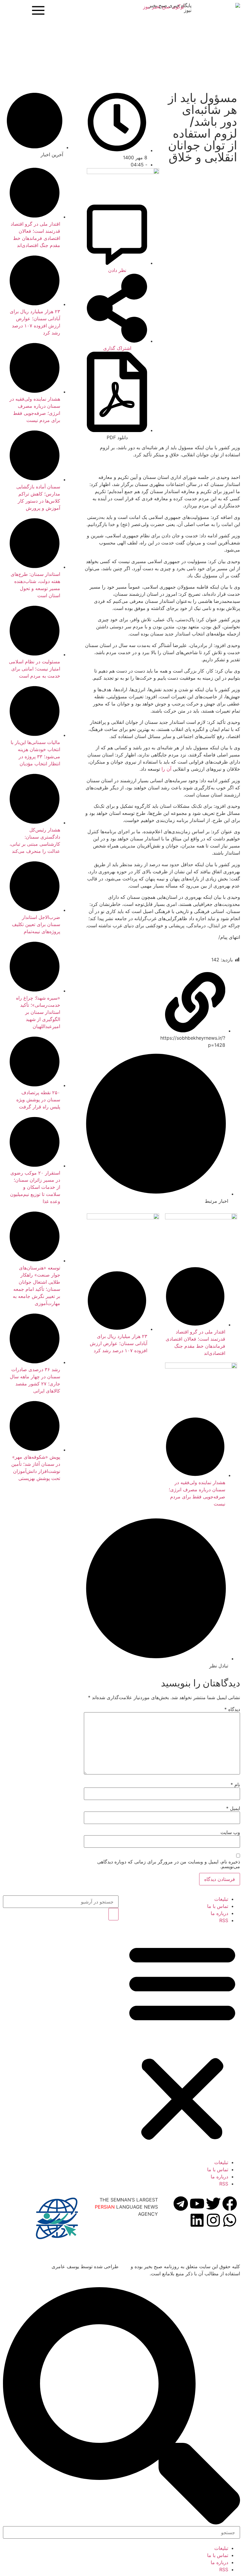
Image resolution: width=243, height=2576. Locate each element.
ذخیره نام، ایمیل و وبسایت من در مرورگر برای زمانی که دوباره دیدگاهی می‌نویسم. (169, 1864)
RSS (224, 1920)
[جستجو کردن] (113, 1914)
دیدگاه (232, 1709)
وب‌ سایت (230, 1832)
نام (235, 1785)
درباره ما (219, 1913)
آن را (166, 769)
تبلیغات (221, 1899)
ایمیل (233, 1808)
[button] (182, 2041)
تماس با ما (218, 1906)
